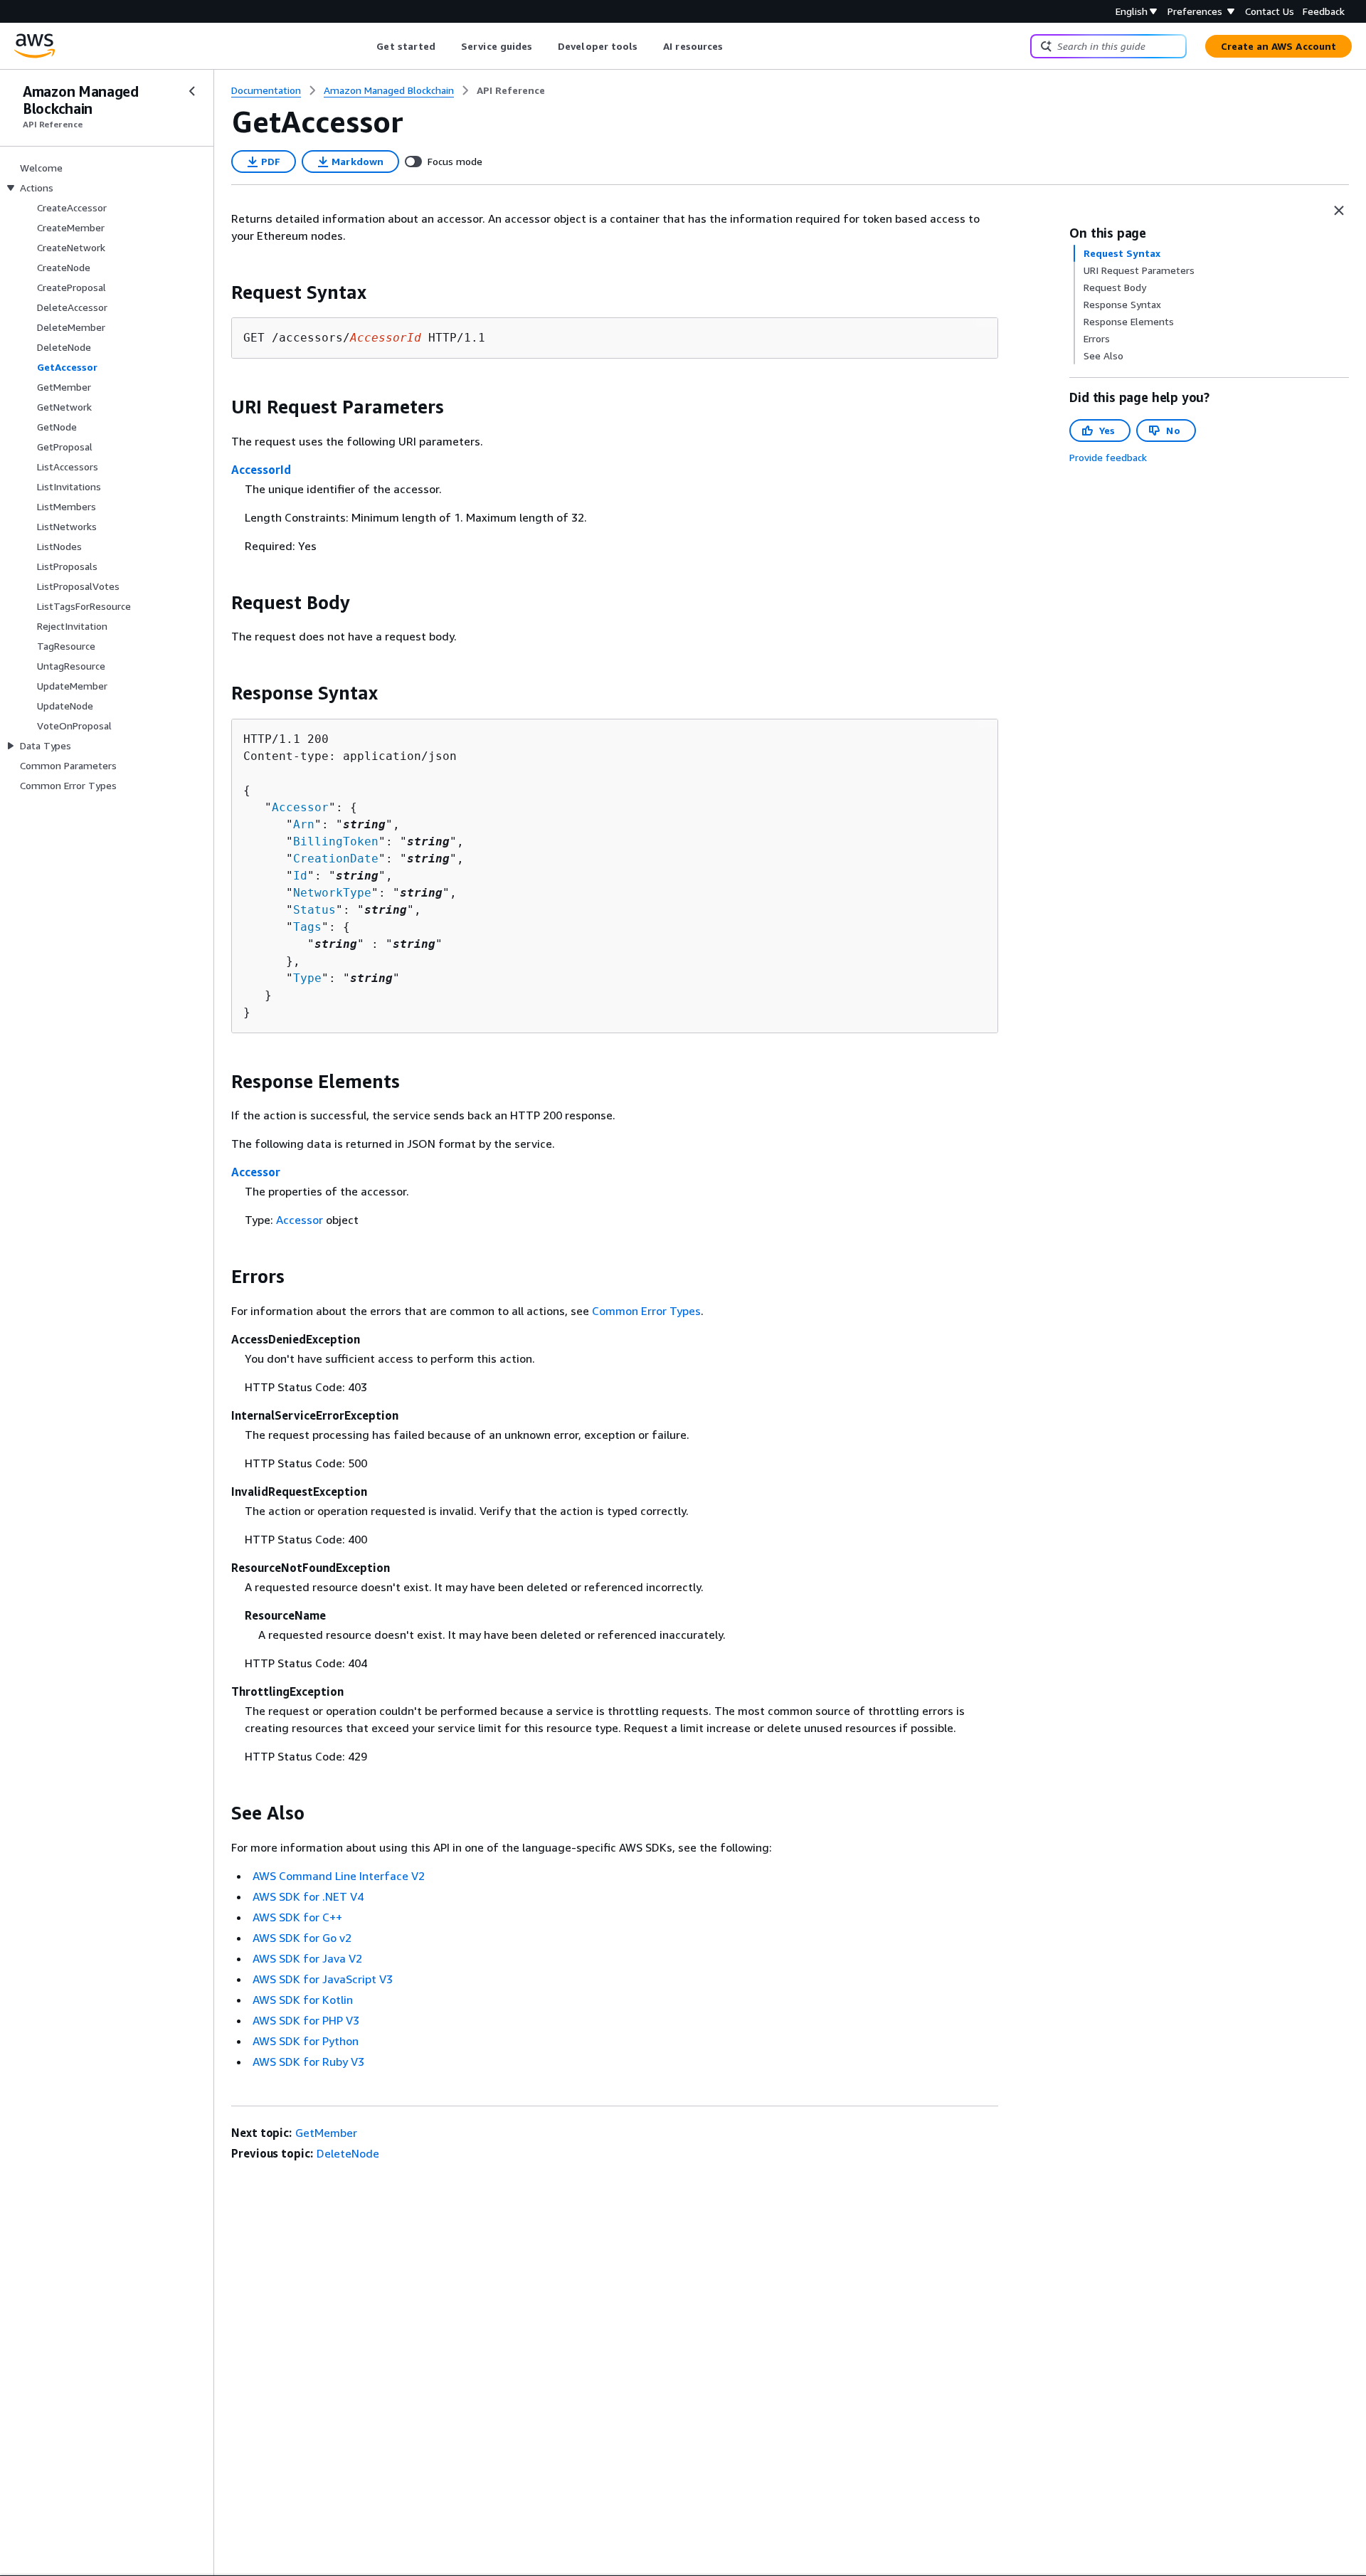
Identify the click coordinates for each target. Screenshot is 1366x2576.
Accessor (300, 807)
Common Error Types (646, 1311)
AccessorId (261, 470)
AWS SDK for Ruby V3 (308, 2062)
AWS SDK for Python (306, 2041)
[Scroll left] (366, 46)
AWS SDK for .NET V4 (308, 1896)
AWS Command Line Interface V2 (339, 1876)
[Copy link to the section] (220, 292)
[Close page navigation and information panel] (1339, 211)
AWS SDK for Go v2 (302, 1938)
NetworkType (332, 893)
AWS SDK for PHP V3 (306, 2020)
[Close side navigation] (192, 91)
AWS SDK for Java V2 (307, 1958)
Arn (304, 824)
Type (307, 978)
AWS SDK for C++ (297, 1917)
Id (300, 876)
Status (314, 910)
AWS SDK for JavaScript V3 (323, 1979)
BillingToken (336, 841)
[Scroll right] (734, 46)
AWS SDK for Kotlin (303, 2000)
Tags (307, 927)
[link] (511, 90)
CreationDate (336, 859)
